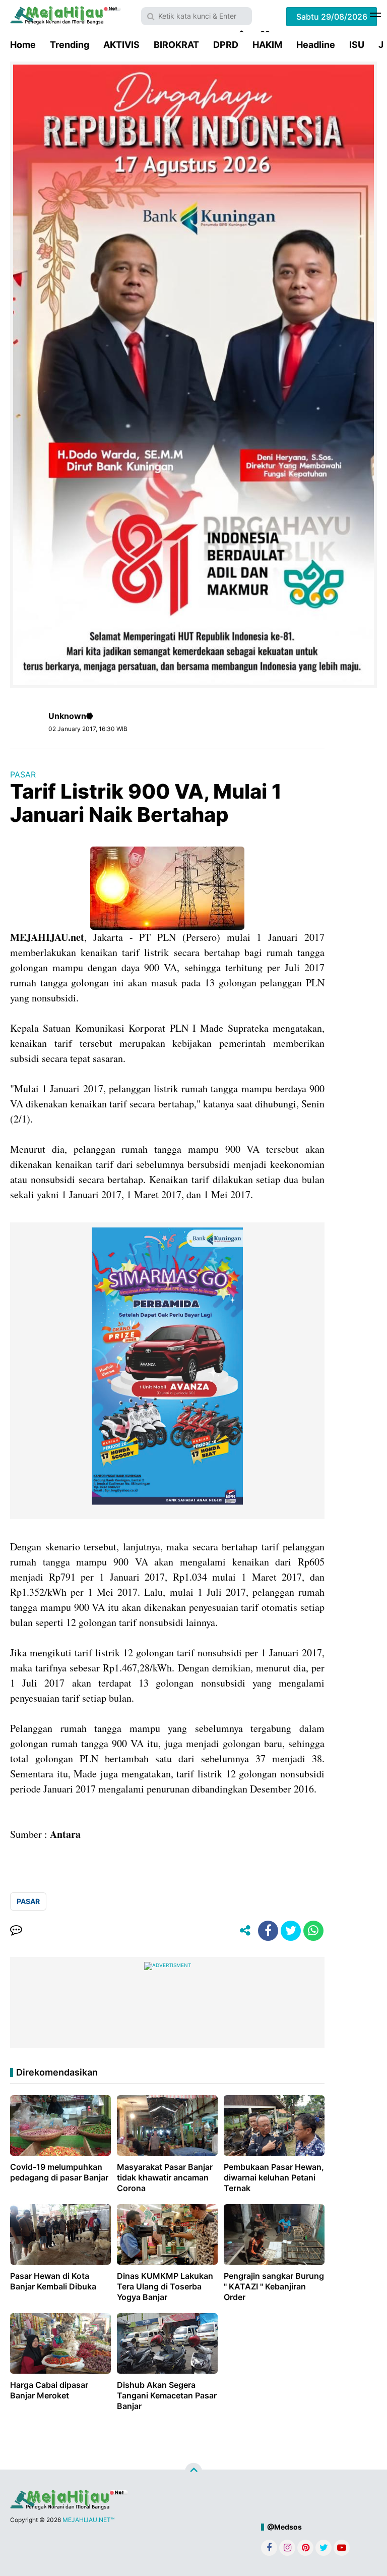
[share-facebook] (268, 1931)
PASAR (23, 774)
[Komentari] (16, 1931)
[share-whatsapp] (313, 1931)
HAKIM (267, 45)
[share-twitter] (291, 1931)
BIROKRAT (176, 45)
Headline (316, 45)
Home (23, 45)
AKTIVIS (121, 45)
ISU (357, 45)
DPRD (226, 45)
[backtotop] (193, 2472)
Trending (70, 45)
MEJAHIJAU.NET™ (88, 2520)
